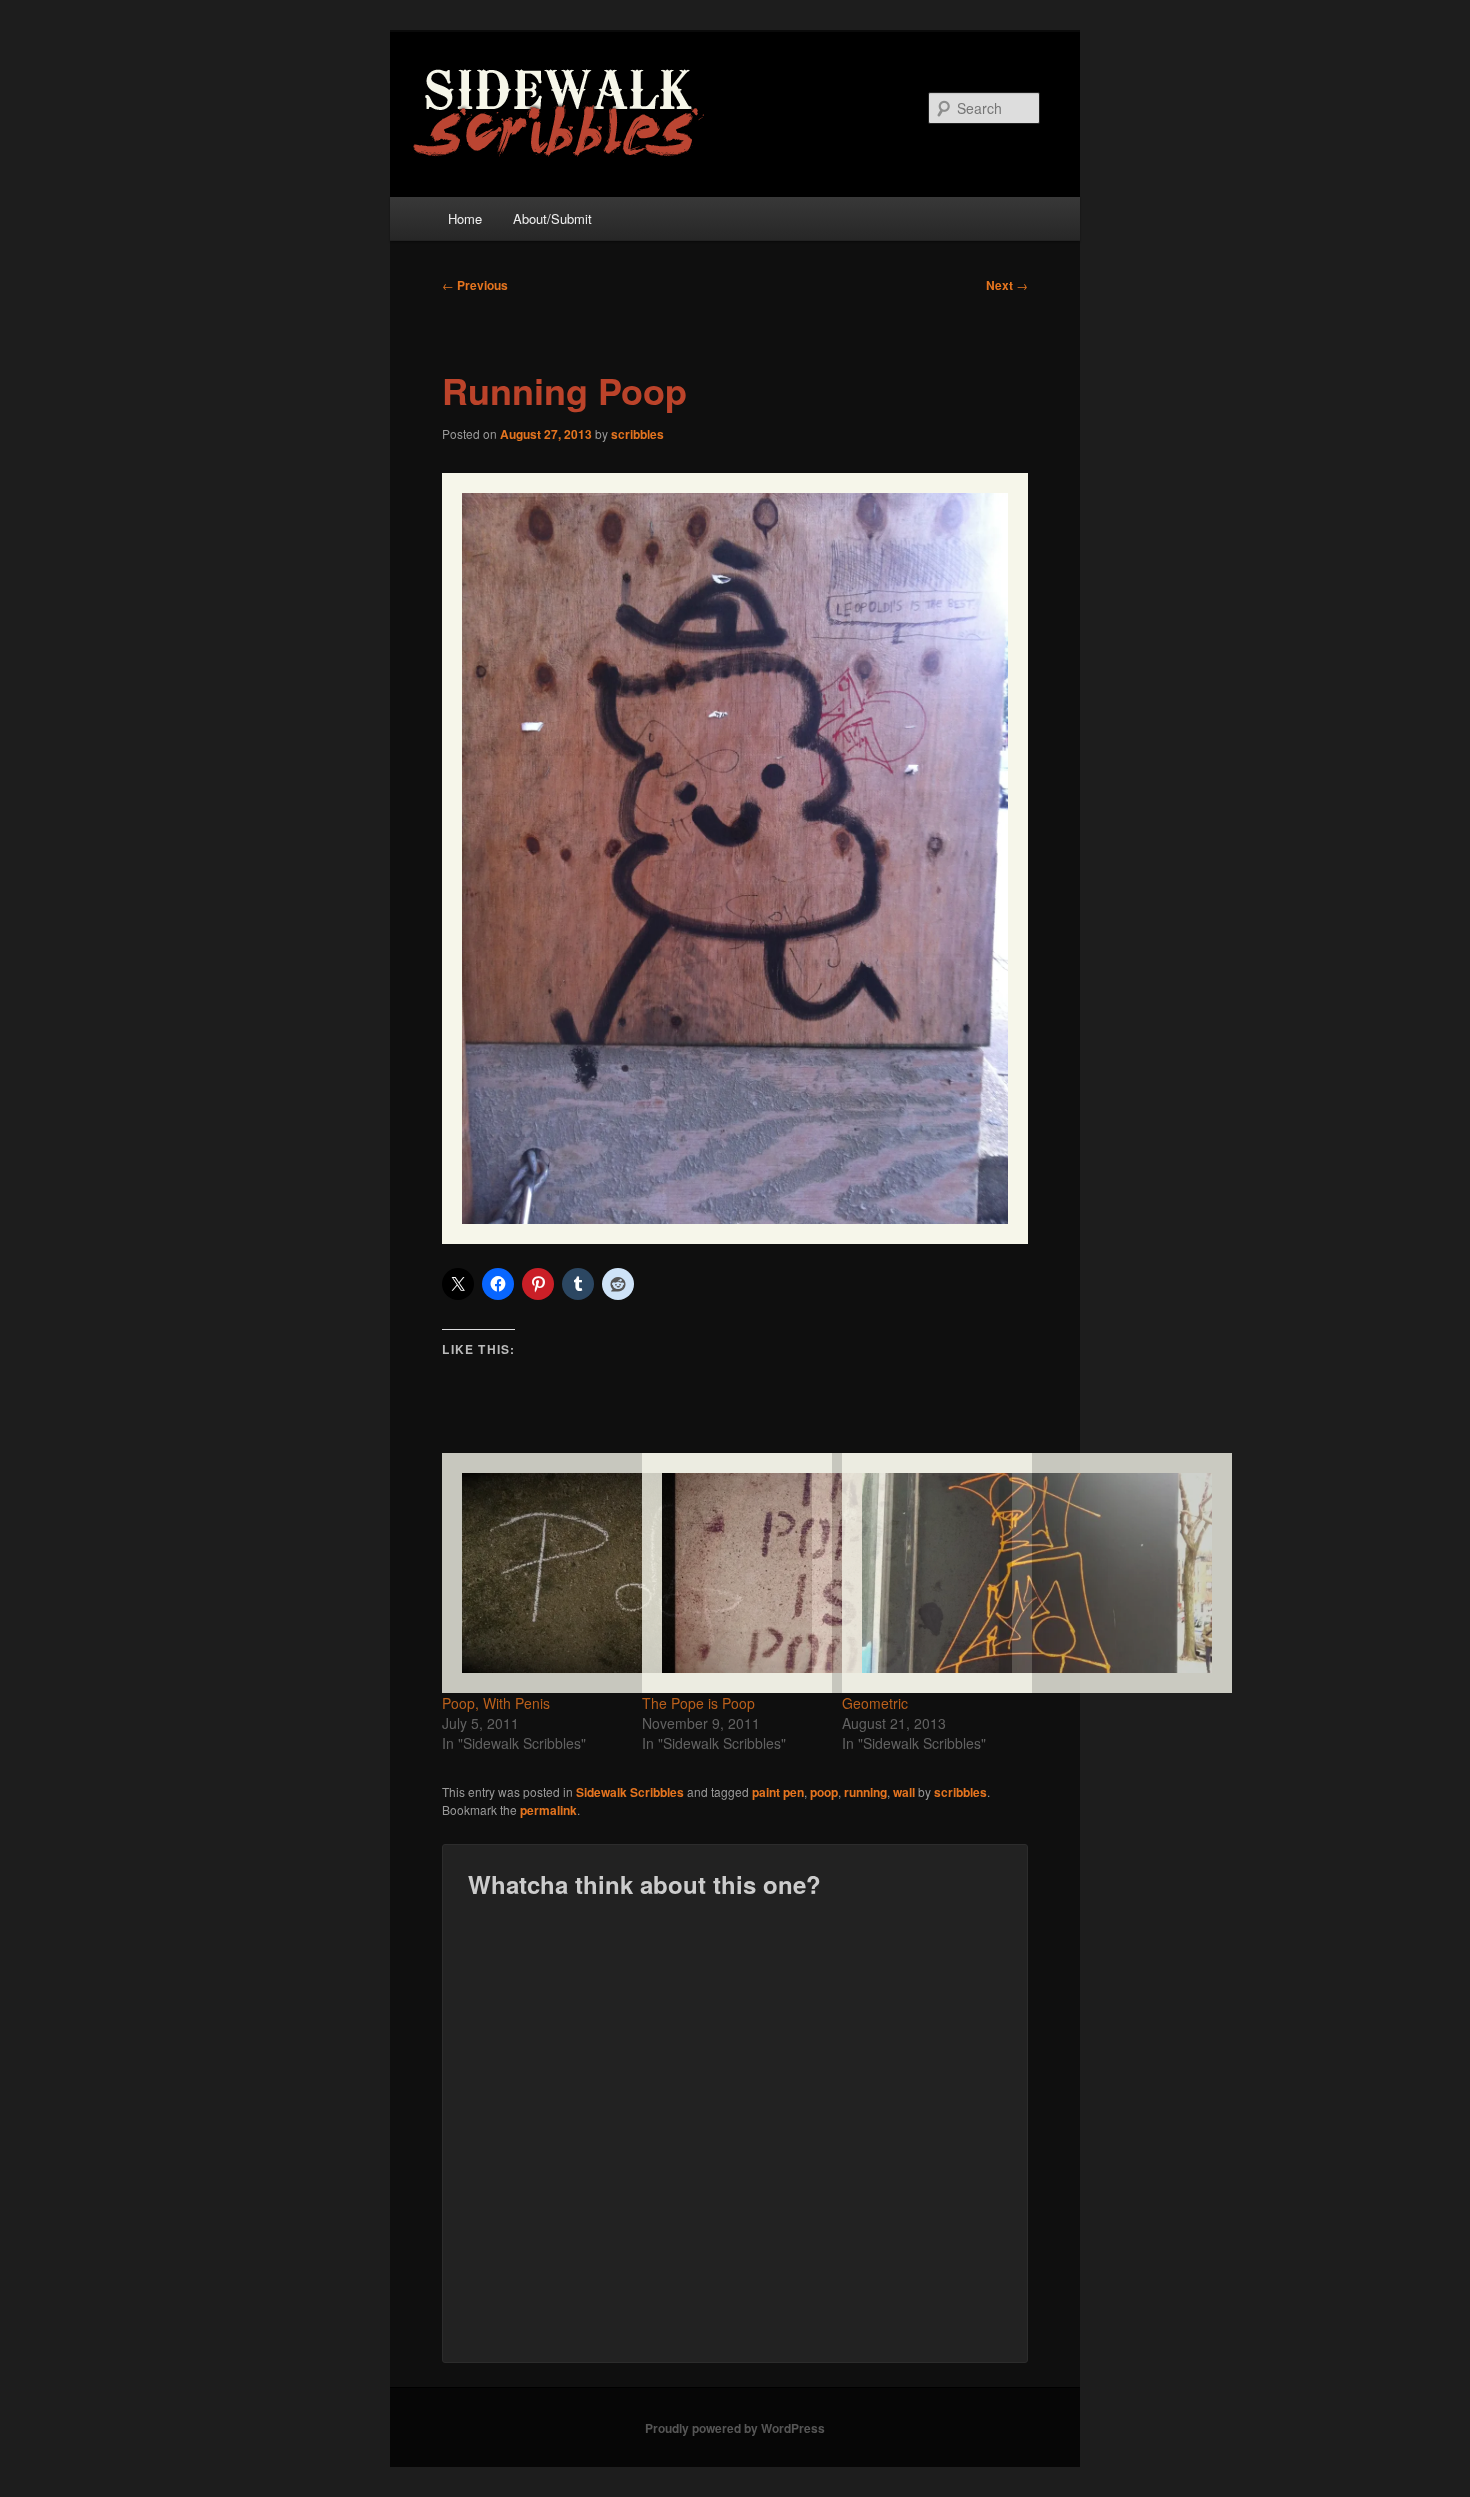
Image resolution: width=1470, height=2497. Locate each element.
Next (1007, 285)
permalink (548, 1810)
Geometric (875, 1703)
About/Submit (552, 218)
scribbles (637, 434)
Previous (475, 285)
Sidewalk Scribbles (630, 1792)
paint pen (778, 1792)
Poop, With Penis (496, 1703)
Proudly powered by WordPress (735, 2428)
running (865, 1792)
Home (465, 218)
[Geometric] (932, 1573)
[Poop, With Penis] (532, 1573)
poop (824, 1792)
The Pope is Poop (698, 1703)
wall (904, 1792)
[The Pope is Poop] (732, 1573)
